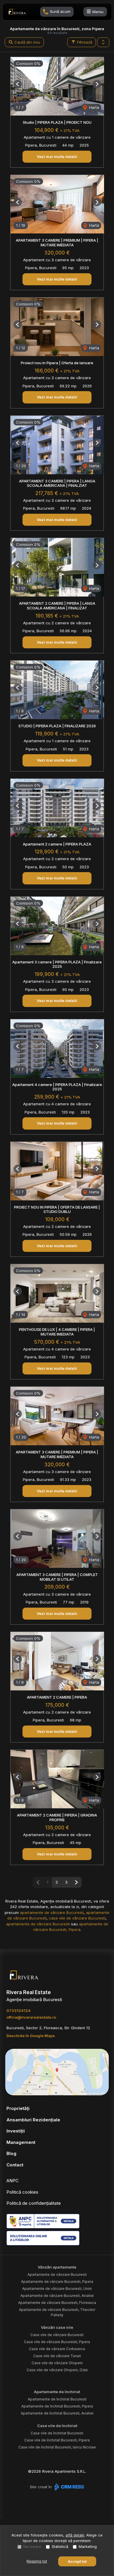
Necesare (32, 2546)
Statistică (60, 2546)
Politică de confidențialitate (34, 2203)
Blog (11, 2153)
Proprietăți (18, 2108)
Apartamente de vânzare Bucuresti (57, 2275)
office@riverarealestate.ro (31, 2017)
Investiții (16, 2131)
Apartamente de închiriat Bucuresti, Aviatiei (57, 2413)
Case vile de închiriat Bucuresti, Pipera (57, 2440)
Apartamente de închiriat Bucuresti (57, 2399)
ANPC (13, 2181)
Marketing (88, 2546)
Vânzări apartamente (57, 2267)
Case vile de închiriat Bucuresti (57, 2433)
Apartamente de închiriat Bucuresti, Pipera (57, 2406)
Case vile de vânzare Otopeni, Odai (57, 2370)
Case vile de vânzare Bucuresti (57, 2335)
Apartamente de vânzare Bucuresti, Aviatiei (57, 2296)
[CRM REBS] (69, 2487)
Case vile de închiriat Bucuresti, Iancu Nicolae (57, 2447)
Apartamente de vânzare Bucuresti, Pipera (57, 2282)
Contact (15, 2165)
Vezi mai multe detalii (57, 157)
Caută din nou (27, 42)
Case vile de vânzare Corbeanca (57, 2349)
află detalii (75, 2535)
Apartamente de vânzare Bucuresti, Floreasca (57, 2303)
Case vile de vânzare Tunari (57, 2356)
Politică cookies (22, 2192)
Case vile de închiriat (57, 2426)
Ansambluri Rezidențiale (33, 2120)
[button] (103, 42)
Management (21, 2142)
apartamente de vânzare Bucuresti (52, 1912)
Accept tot (77, 2561)
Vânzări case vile (57, 2327)
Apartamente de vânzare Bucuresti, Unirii (57, 2289)
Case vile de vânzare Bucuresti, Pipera (57, 2342)
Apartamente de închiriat (57, 2392)
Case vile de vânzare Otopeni (57, 2363)
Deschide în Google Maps (31, 2036)
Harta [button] (94, 107)
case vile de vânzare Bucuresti (77, 1918)
